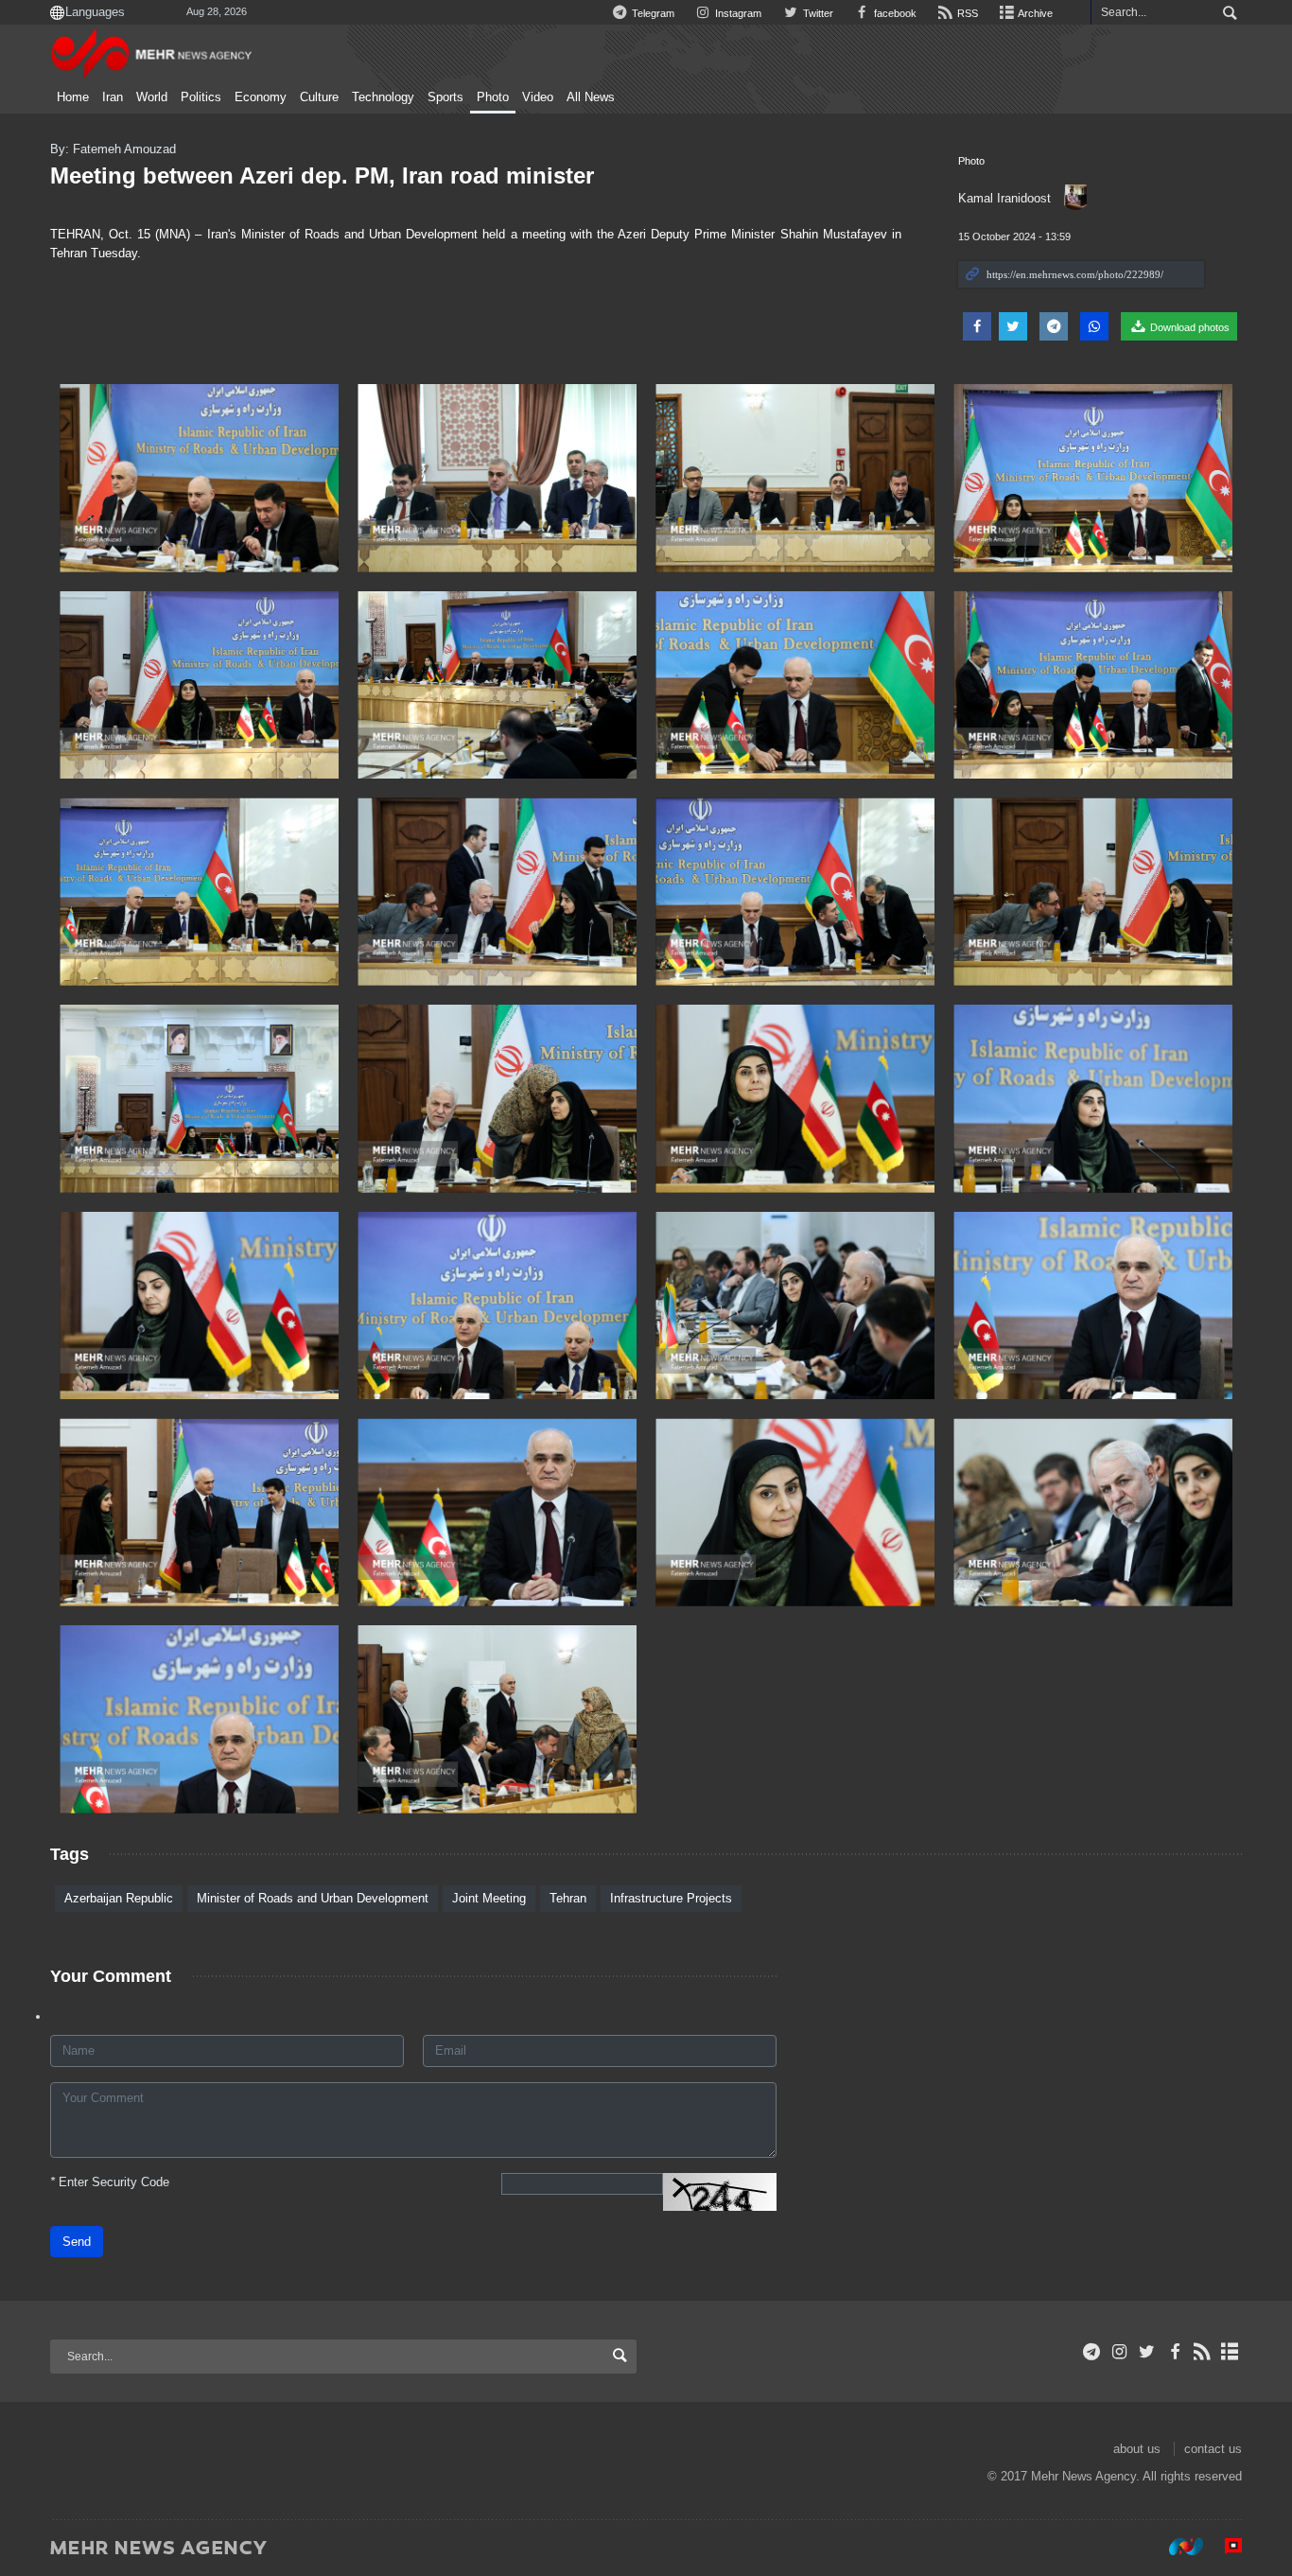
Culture (319, 97)
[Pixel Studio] (1224, 2547)
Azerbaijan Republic (119, 1898)
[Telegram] (1092, 2352)
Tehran (568, 1898)
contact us (1213, 2449)
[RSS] (1203, 2352)
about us (1137, 2449)
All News (591, 97)
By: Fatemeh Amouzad (113, 149)
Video (538, 97)
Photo (493, 97)
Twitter (816, 13)
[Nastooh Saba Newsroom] (1177, 2547)
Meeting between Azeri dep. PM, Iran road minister (322, 175)
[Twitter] (1147, 2352)
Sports (445, 97)
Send (77, 2242)
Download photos (1188, 327)
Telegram (652, 13)
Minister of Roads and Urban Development (313, 1898)
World (152, 97)
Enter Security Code (110, 2182)
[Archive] (1230, 2352)
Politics (201, 97)
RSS (966, 13)
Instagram (737, 13)
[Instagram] (1119, 2352)
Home (73, 97)
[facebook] (1174, 2352)
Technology (383, 97)
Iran (113, 97)
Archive (1034, 13)
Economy (261, 97)
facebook (894, 13)
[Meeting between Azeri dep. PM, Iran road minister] (199, 478)
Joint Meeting (489, 1898)
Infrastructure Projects (671, 1898)
